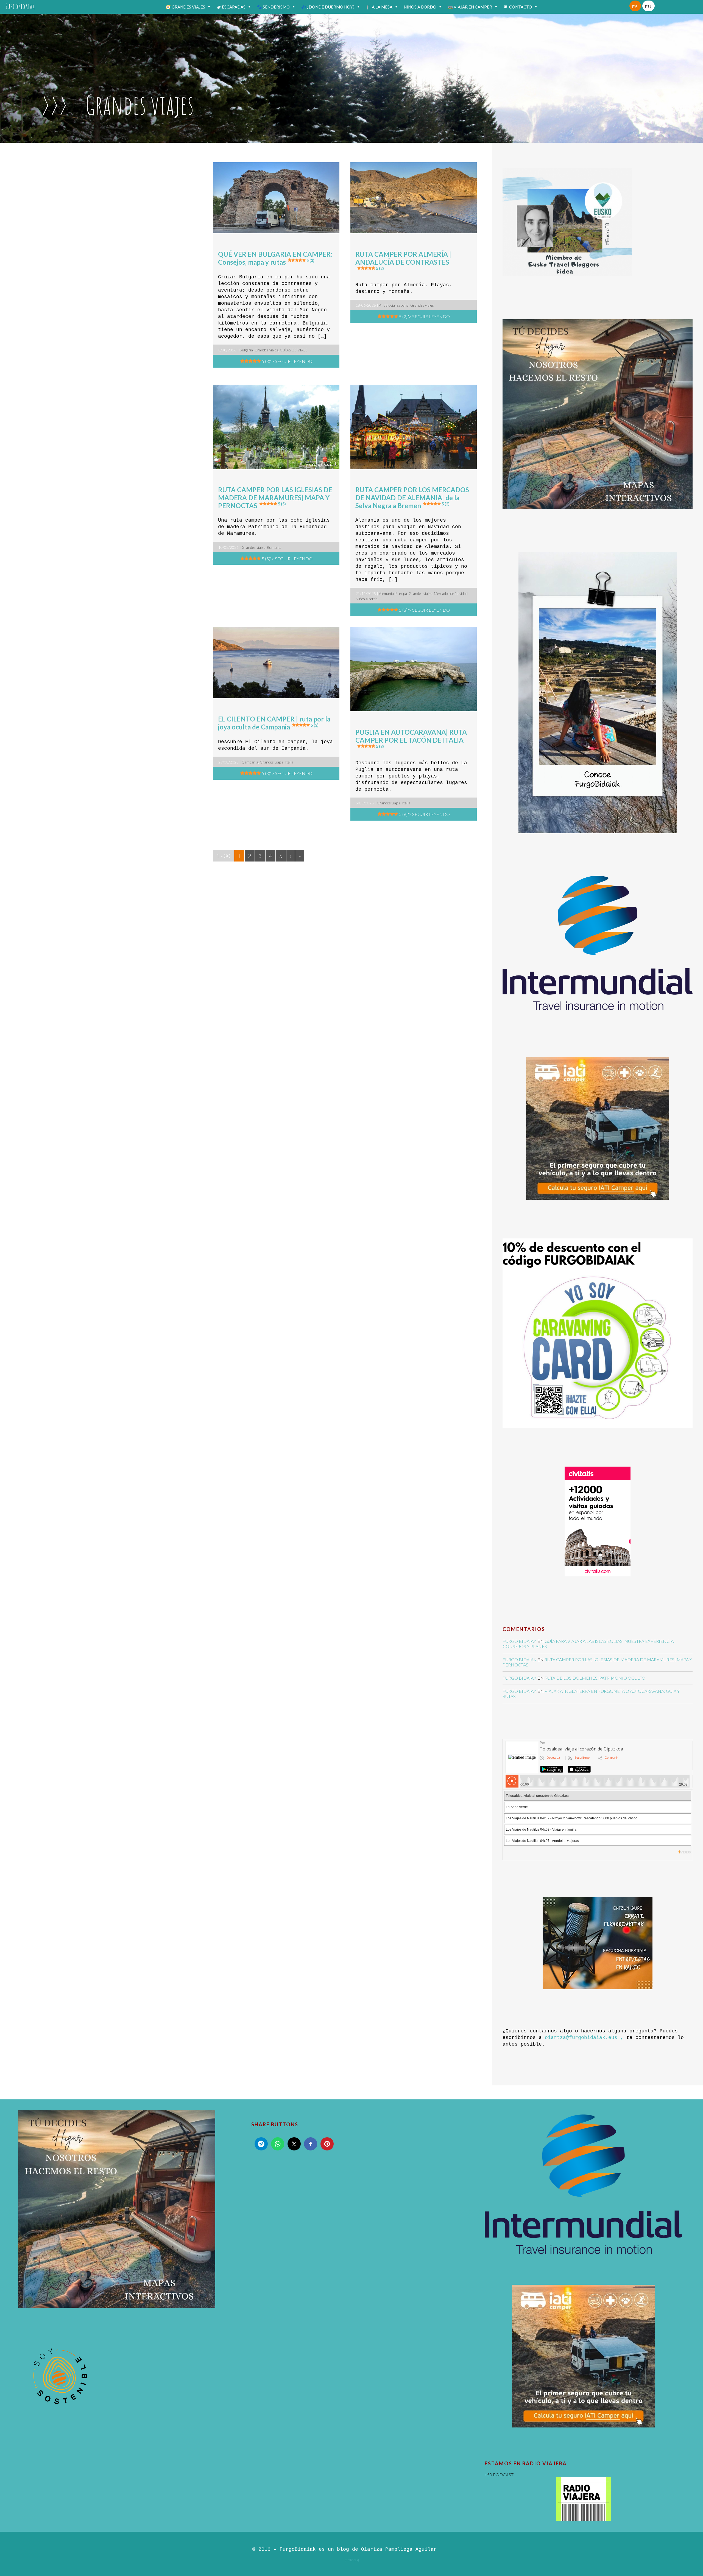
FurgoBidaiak (20, 6)
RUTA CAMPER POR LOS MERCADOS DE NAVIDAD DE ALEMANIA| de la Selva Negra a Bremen (412, 498)
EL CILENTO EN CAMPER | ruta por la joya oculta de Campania (274, 723)
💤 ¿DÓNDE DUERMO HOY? (328, 7)
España (403, 305)
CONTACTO (521, 7)
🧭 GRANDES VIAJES (185, 7)
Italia (289, 762)
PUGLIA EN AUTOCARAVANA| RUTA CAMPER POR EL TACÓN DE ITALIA (411, 738)
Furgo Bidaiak (520, 1641)
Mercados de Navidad (451, 594)
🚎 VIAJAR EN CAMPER (470, 7)
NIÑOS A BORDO (420, 7)
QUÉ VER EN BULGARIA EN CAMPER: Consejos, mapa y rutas (275, 258)
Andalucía (387, 305)
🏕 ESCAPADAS (231, 7)
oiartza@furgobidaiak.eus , (584, 2038)
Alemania (386, 594)
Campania (250, 762)
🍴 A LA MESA (379, 7)
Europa (401, 594)
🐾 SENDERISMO (273, 7)
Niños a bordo (366, 599)
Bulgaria (246, 350)
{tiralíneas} (352, 2560)
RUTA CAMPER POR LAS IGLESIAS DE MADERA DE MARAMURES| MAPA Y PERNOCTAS (275, 498)
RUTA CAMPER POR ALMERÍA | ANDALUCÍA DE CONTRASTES (403, 260)
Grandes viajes (266, 350)
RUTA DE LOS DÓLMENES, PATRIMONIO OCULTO (595, 1678)
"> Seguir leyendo (287, 361)
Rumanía (274, 547)
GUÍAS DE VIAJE (294, 350)
